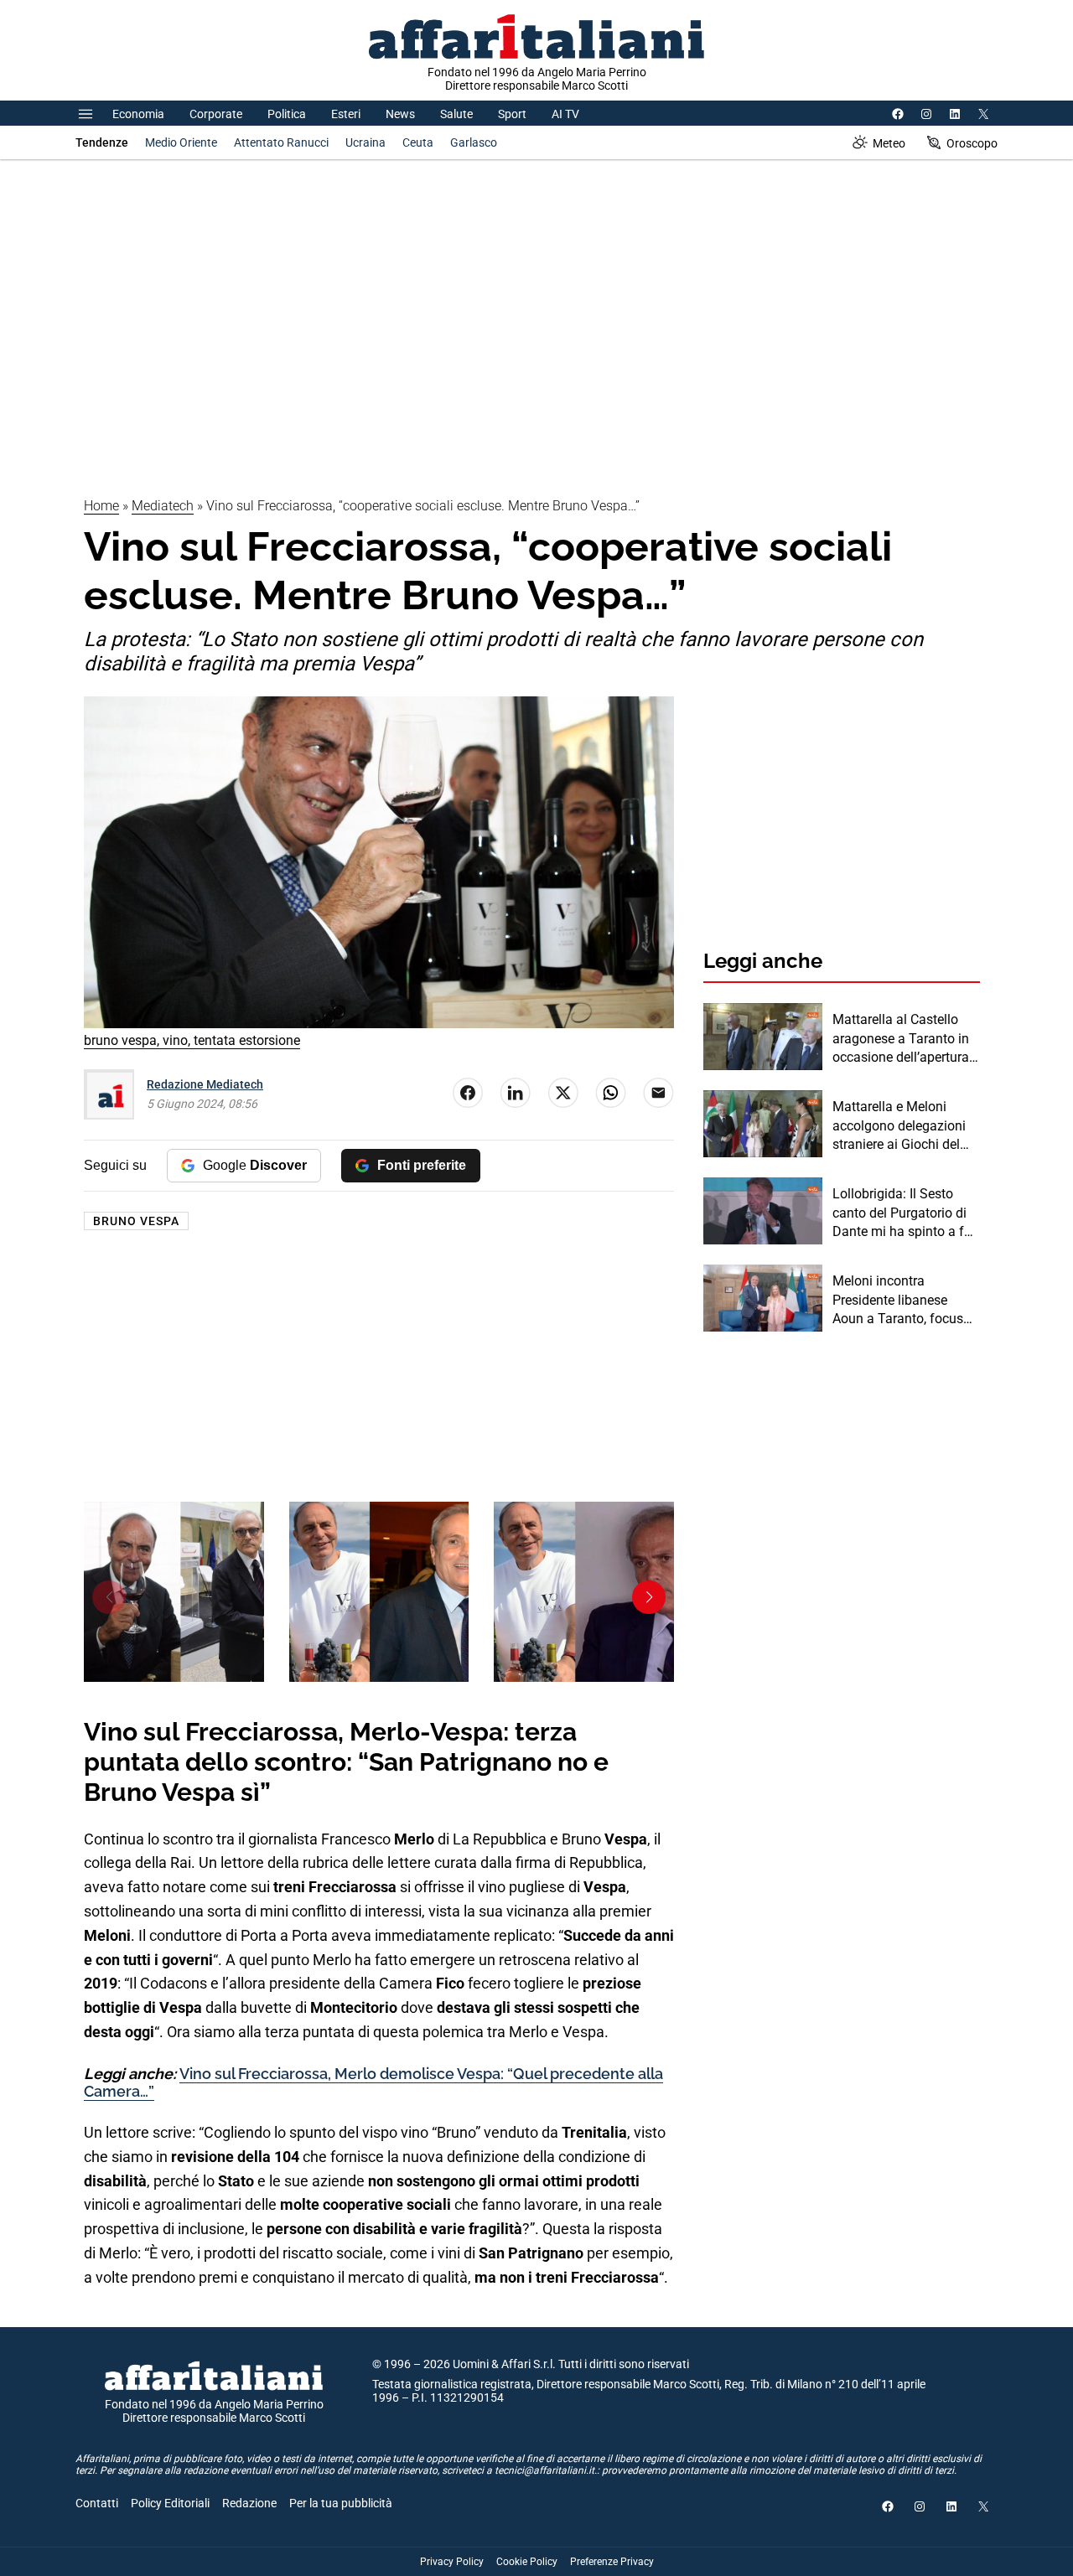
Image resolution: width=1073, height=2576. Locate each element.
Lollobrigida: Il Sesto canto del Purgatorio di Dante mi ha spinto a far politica (904, 1213)
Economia (138, 114)
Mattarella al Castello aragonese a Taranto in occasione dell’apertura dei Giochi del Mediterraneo (901, 1039)
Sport (512, 114)
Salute (456, 114)
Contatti (97, 2503)
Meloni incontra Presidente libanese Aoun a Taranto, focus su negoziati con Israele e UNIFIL (902, 1301)
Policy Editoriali (170, 2503)
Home (101, 506)
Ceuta (418, 142)
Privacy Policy (452, 2562)
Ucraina (365, 142)
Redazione (249, 2503)
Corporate (216, 114)
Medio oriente (181, 142)
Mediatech (163, 506)
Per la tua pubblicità (341, 2503)
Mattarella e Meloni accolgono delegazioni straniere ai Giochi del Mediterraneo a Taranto (902, 1126)
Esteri (346, 114)
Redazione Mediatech (205, 1084)
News (400, 114)
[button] (109, 1597)
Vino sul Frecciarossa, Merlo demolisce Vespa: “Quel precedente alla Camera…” (373, 2083)
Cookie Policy (527, 2562)
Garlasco (474, 142)
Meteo (889, 143)
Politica (287, 114)
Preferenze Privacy (612, 2562)
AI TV (565, 114)
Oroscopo (972, 143)
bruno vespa (136, 1221)
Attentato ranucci (281, 142)
